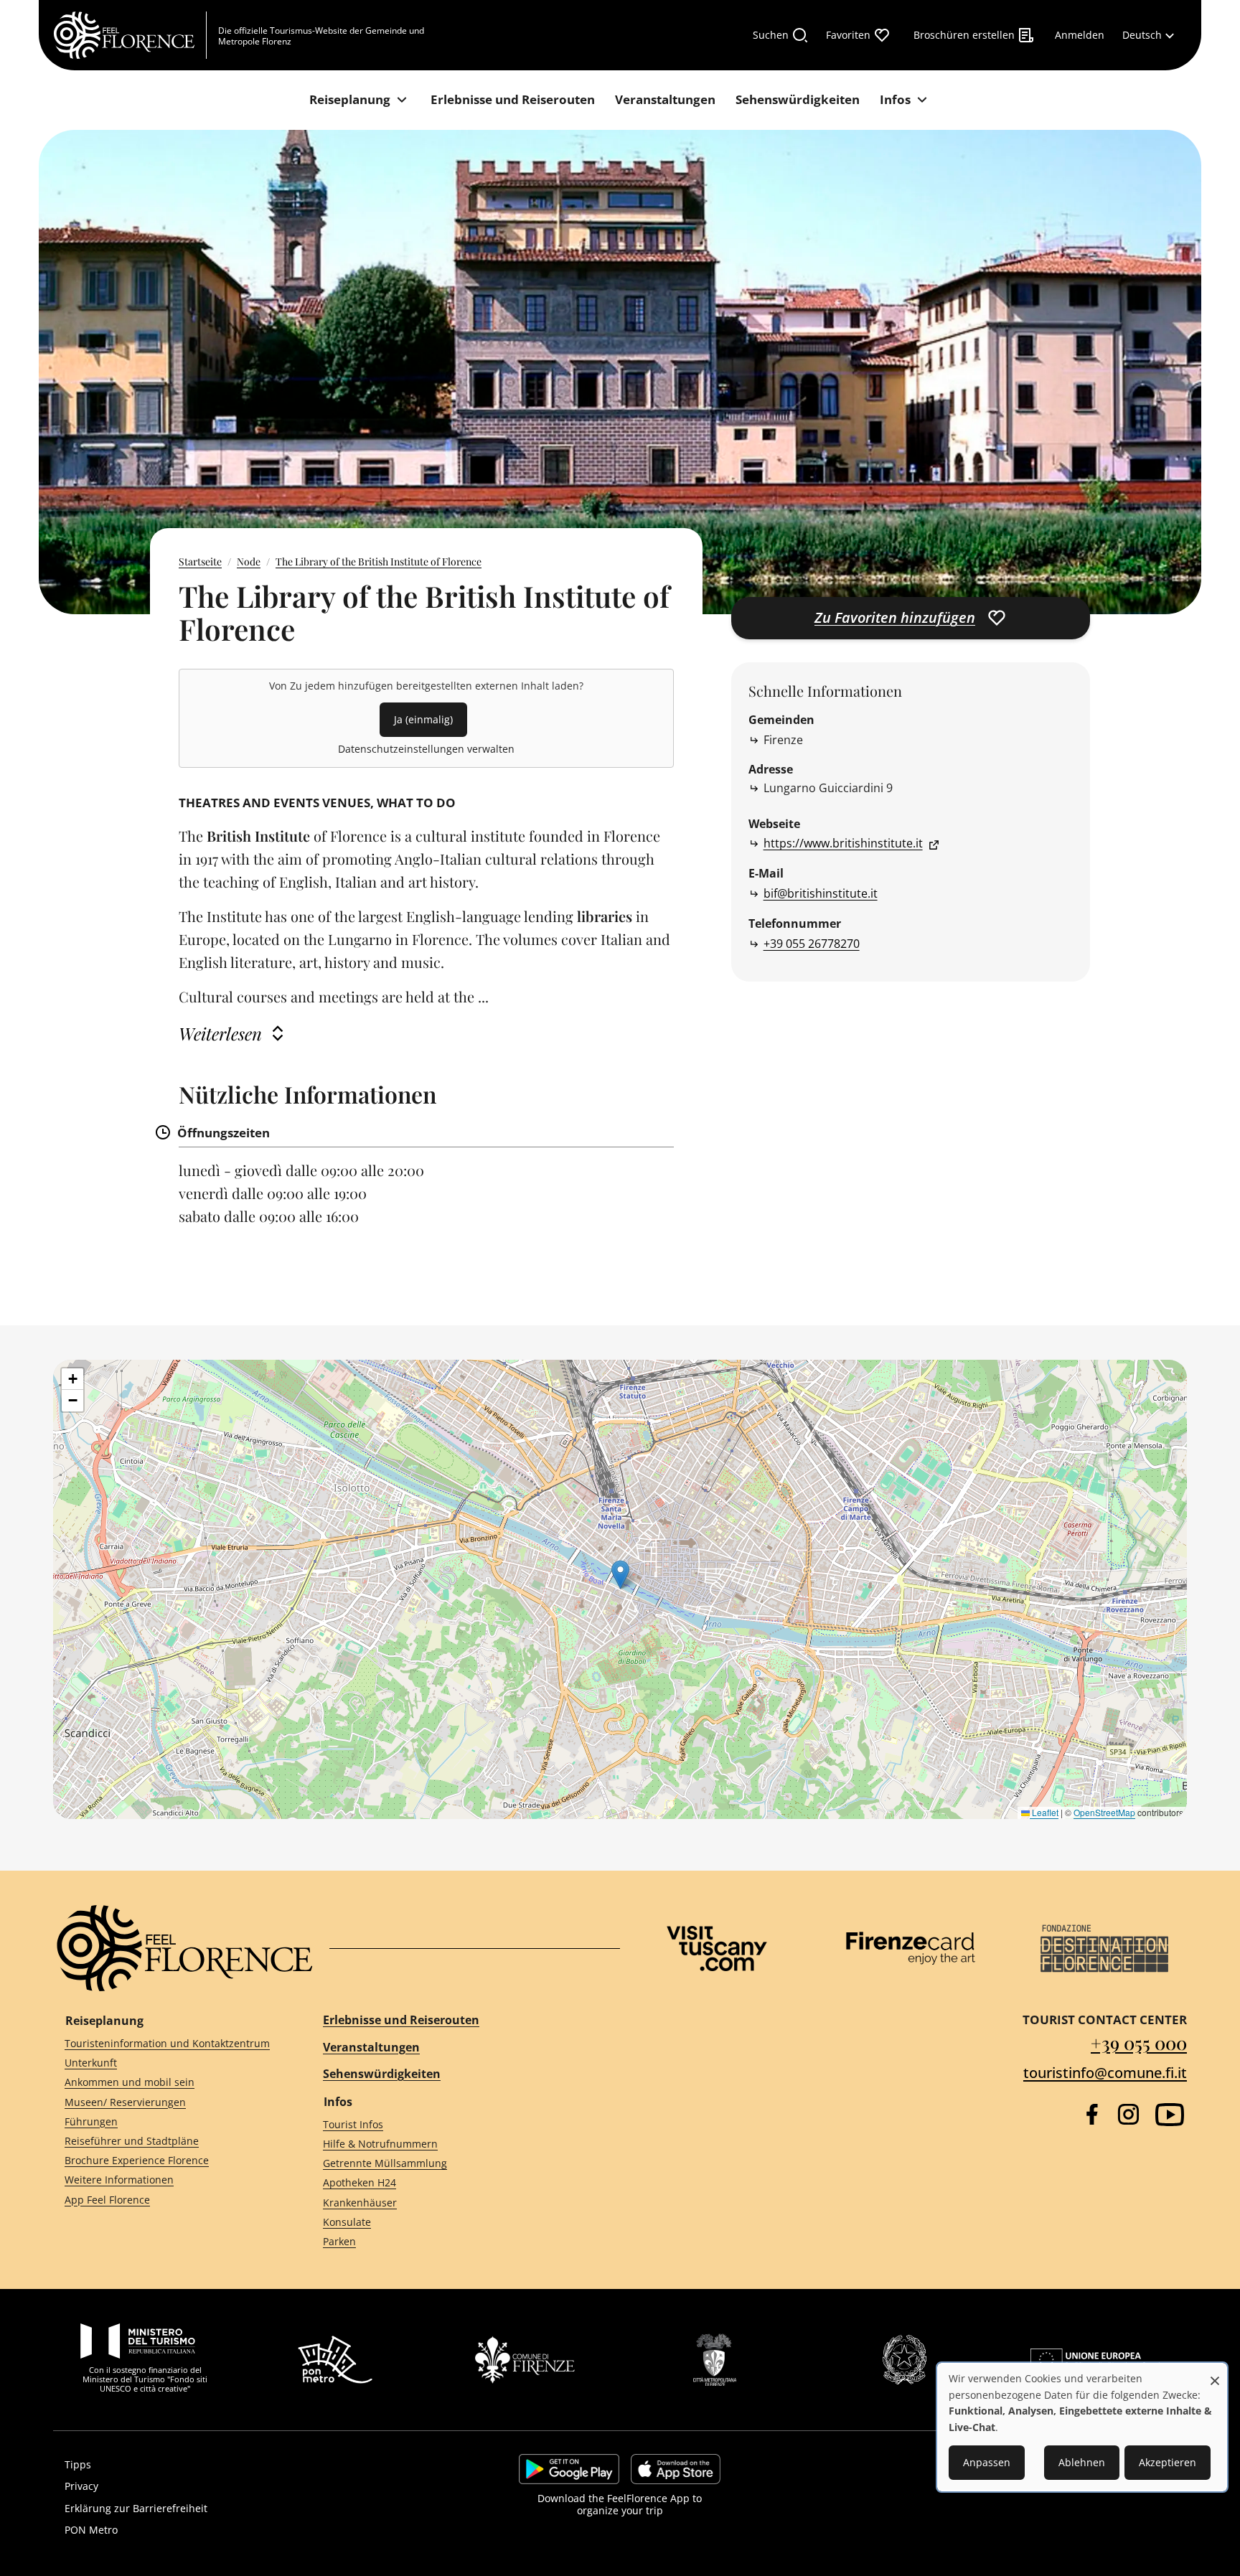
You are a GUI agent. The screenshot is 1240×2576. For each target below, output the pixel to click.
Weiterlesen (220, 1033)
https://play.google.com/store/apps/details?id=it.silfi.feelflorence (569, 2469)
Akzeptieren (1168, 2462)
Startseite (200, 561)
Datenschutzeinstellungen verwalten (426, 749)
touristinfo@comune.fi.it (1105, 2073)
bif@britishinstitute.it (821, 893)
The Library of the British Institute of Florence (379, 561)
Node (249, 561)
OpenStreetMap (1104, 1812)
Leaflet (1044, 1812)
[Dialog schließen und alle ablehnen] (1215, 2373)
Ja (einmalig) (423, 719)
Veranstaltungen (371, 2047)
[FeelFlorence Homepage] (130, 35)
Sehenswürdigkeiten (382, 2074)
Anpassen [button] (987, 2462)
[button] (620, 1575)
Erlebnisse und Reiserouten (401, 2020)
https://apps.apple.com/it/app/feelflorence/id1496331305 (676, 2469)
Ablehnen (1082, 2462)
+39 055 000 (1139, 2043)
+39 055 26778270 (812, 944)
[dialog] (1082, 2427)
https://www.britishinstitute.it (843, 843)
